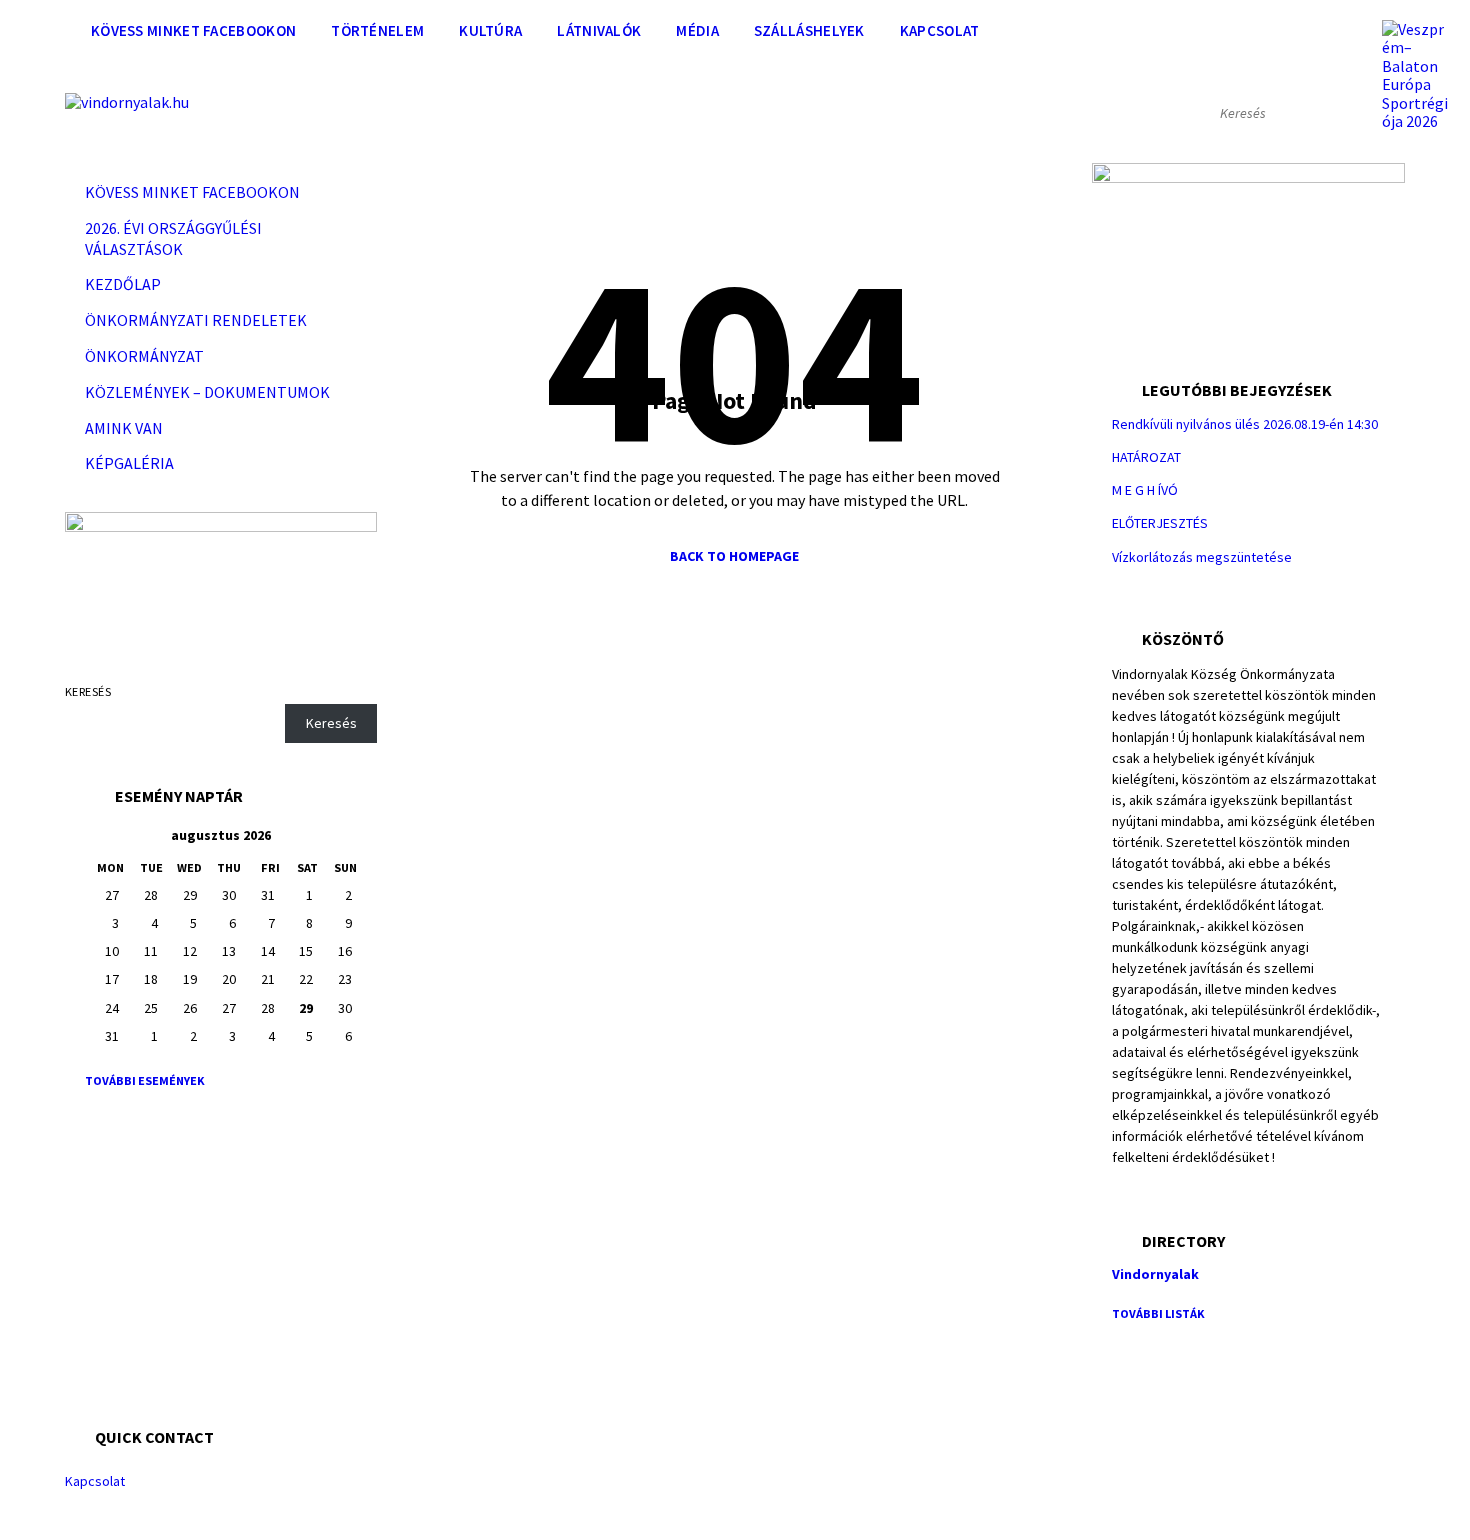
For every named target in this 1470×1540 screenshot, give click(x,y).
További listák (1158, 1313)
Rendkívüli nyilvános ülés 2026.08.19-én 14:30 (1245, 424)
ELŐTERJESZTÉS (1160, 523)
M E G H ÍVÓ (1145, 490)
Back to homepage (734, 556)
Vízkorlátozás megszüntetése (1202, 557)
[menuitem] (193, 30)
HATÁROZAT (1146, 457)
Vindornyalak (1155, 1274)
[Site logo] (127, 102)
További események (145, 1080)
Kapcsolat (95, 1481)
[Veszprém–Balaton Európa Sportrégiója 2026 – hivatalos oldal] (1416, 75)
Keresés (88, 691)
